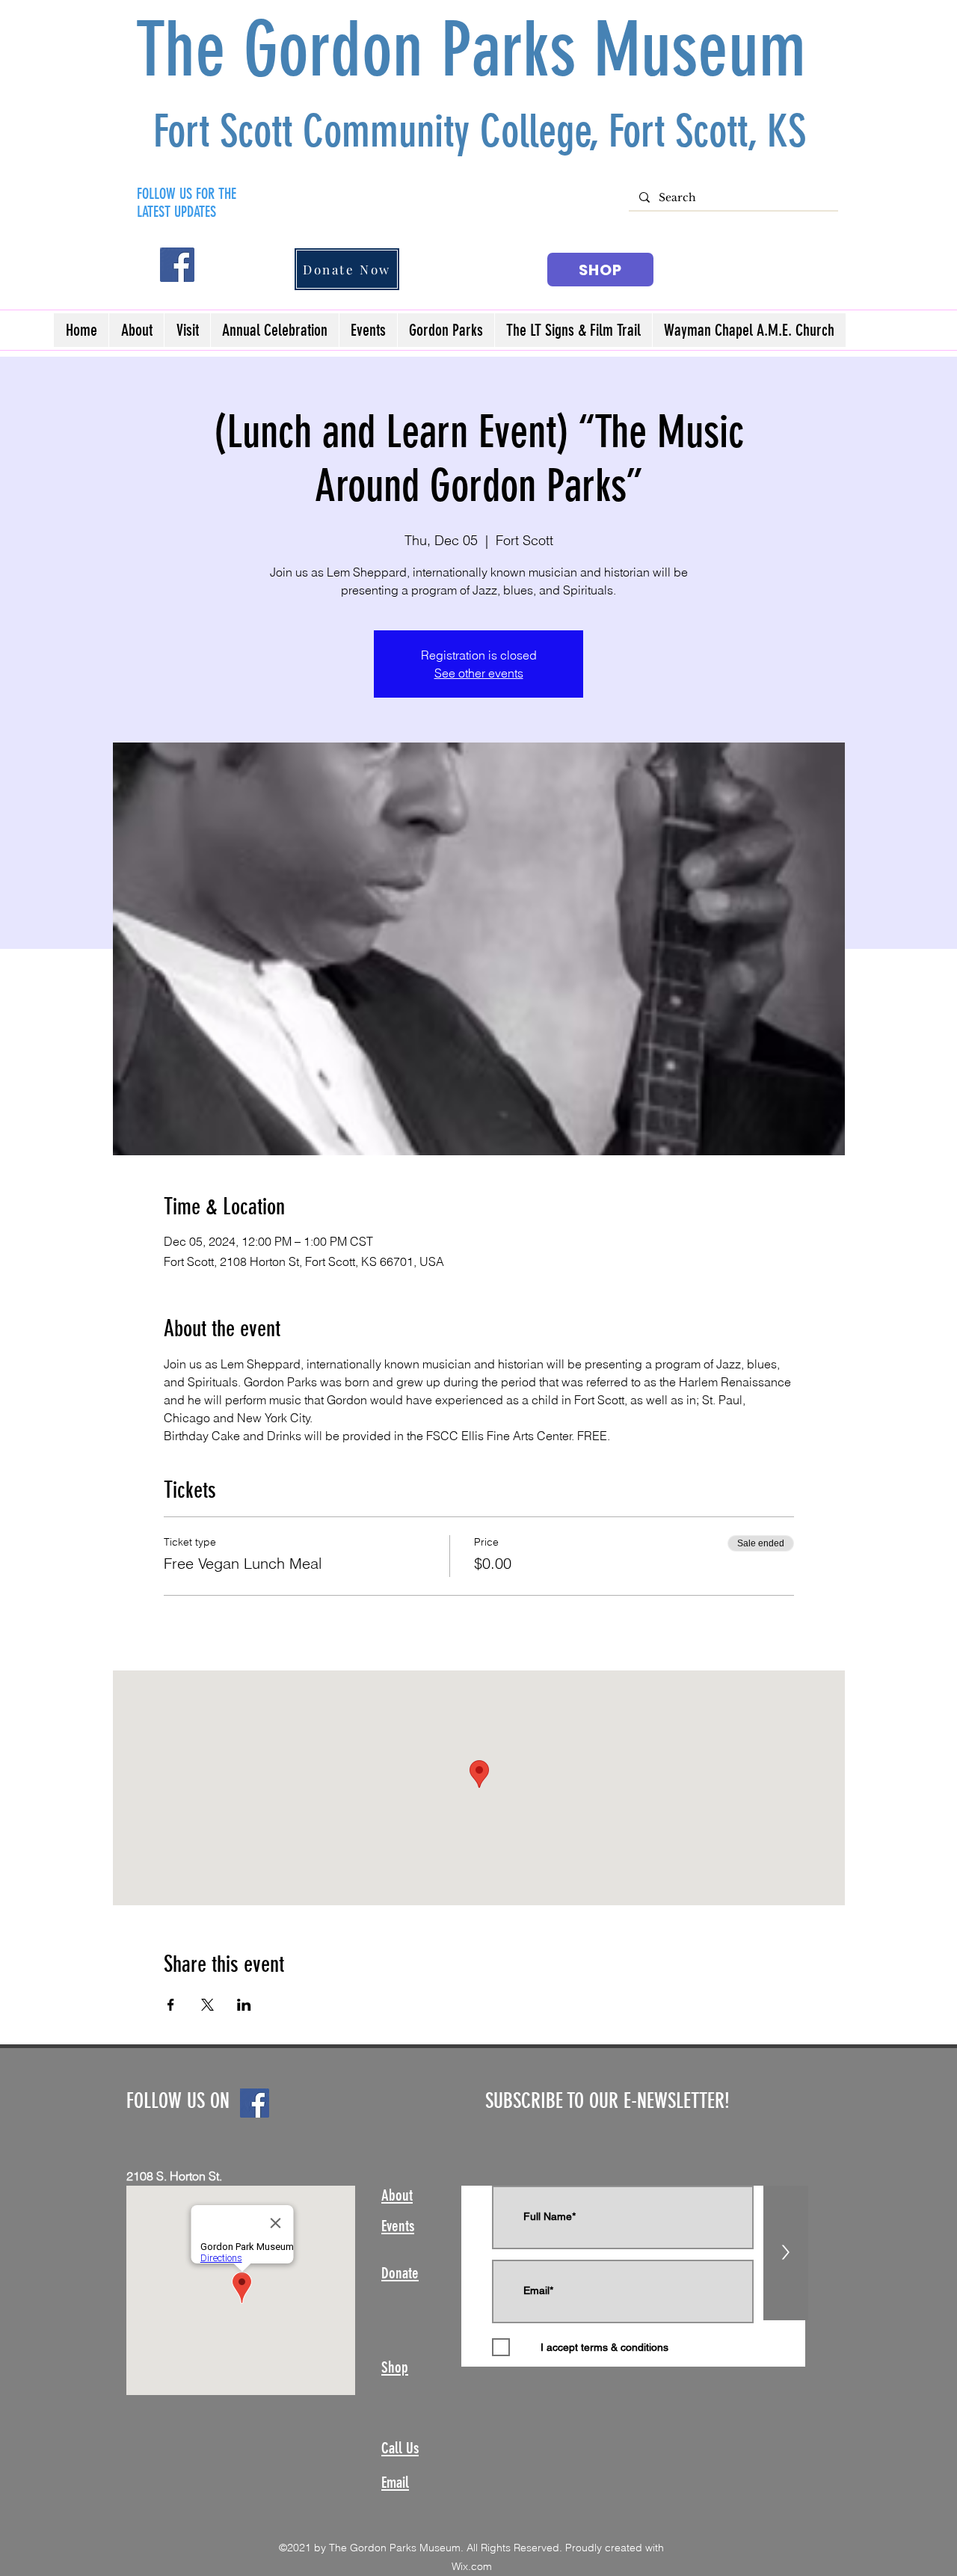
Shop (395, 2367)
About (397, 2195)
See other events (479, 673)
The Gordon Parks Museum (480, 50)
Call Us (400, 2448)
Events (398, 2226)
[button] (187, 330)
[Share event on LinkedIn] (244, 2005)
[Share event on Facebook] (171, 2005)
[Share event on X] (207, 2005)
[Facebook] (177, 265)
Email (395, 2482)
